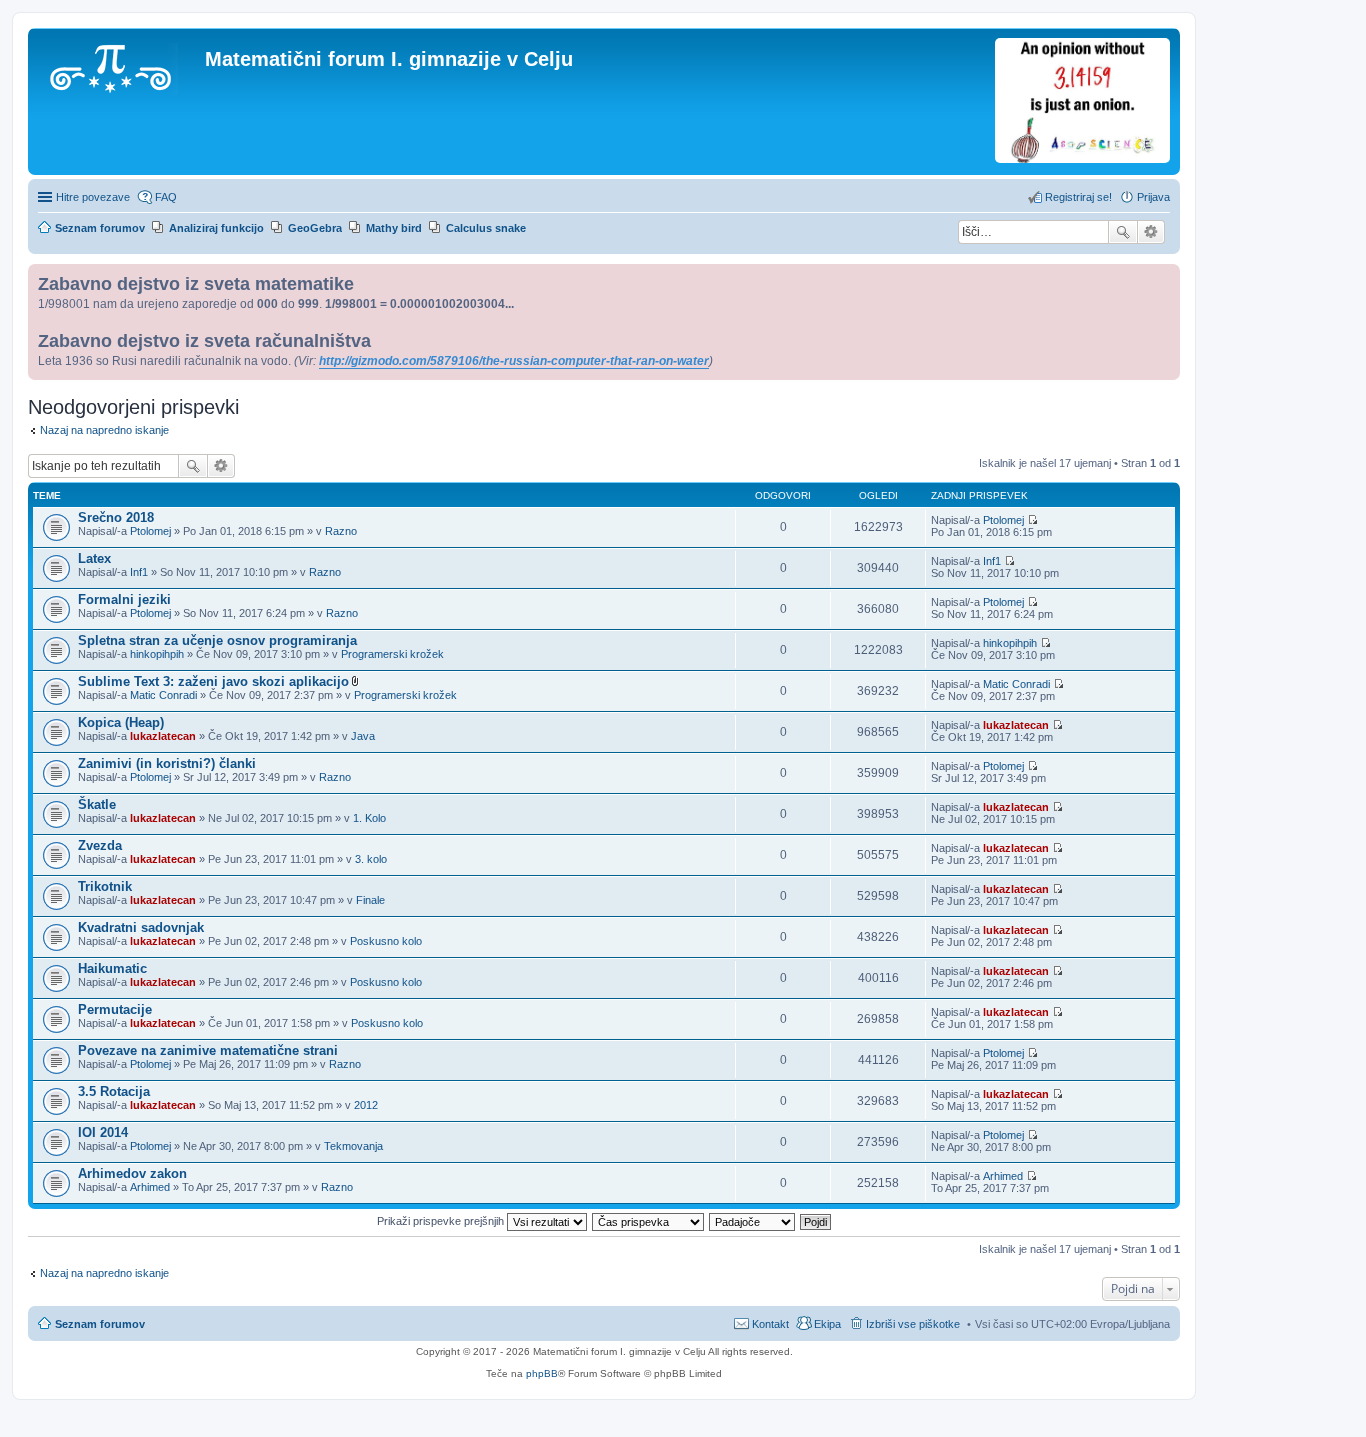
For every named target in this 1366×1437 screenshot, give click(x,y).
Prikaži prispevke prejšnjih (442, 1221)
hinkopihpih (157, 654)
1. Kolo (369, 818)
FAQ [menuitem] (166, 197)
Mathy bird (394, 228)
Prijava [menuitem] (1153, 197)
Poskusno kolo (386, 941)
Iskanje (1123, 232)
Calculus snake (486, 228)
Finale (370, 900)
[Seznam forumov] (119, 65)
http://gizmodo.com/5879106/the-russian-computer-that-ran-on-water (514, 361)
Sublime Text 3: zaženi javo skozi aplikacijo (213, 681)
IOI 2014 (103, 1132)
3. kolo (371, 859)
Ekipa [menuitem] (827, 1324)
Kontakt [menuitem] (770, 1324)
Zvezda (100, 845)
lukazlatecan (163, 736)
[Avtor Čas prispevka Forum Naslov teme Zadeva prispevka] (649, 1221)
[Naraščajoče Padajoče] (753, 1221)
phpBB (542, 1373)
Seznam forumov (100, 1324)
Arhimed (150, 1187)
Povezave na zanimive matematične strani (208, 1050)
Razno (341, 531)
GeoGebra (315, 228)
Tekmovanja (353, 1146)
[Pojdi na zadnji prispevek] (1032, 520)
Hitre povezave (93, 197)
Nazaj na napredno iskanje (104, 430)
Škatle (97, 804)
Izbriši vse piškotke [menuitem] (913, 1324)
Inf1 (139, 572)
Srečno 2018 (116, 517)
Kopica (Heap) (121, 722)
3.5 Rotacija (114, 1091)
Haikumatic (112, 968)
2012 (366, 1105)
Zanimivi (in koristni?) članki (167, 763)
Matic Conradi (163, 695)
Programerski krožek (392, 654)
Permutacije (115, 1009)
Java (363, 736)
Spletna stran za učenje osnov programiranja (217, 640)
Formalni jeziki (124, 599)
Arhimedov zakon (132, 1173)
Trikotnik (105, 886)
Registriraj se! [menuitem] (1078, 197)
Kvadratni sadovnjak (141, 927)
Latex (94, 558)
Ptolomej (150, 531)
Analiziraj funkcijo (216, 228)
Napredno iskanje (1151, 232)
